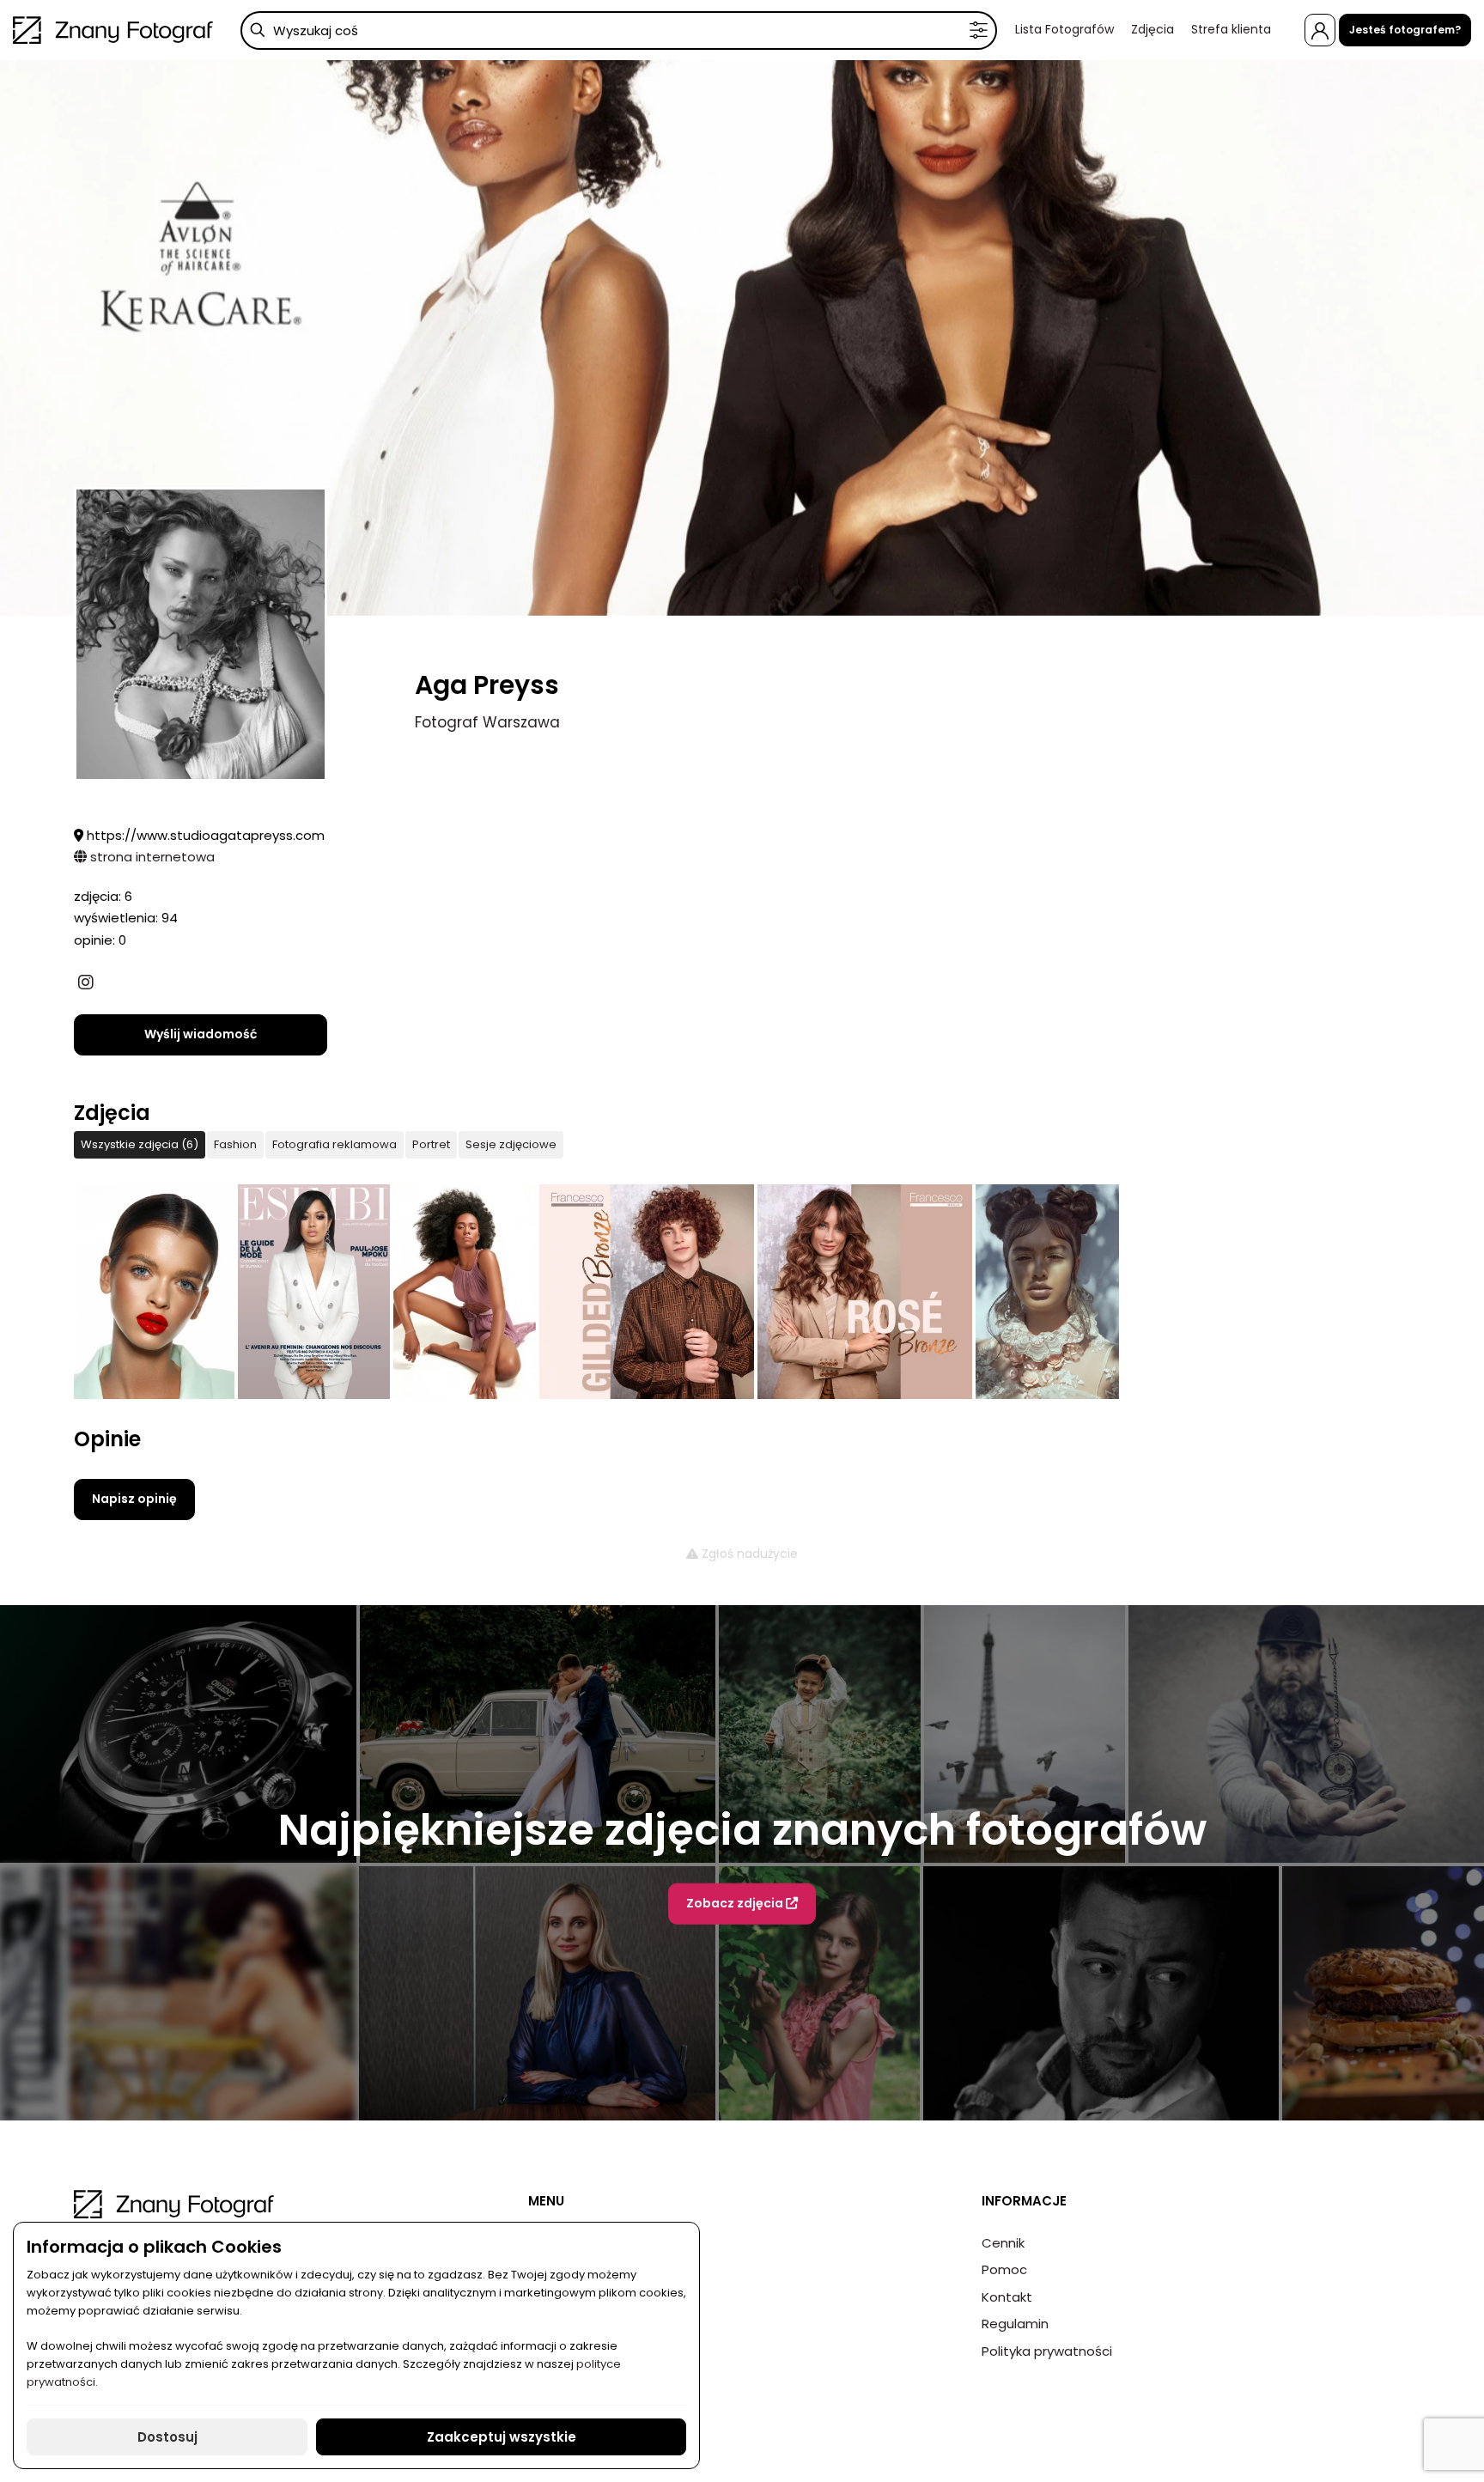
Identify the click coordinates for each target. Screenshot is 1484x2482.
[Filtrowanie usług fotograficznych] (979, 30)
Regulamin (1015, 2324)
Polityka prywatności (1047, 2351)
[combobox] (619, 30)
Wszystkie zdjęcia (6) (140, 1144)
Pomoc (1004, 2269)
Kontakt (1007, 2297)
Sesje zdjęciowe (511, 1144)
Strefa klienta (1231, 29)
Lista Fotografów (1064, 29)
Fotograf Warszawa (487, 722)
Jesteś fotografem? (1405, 30)
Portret (431, 1144)
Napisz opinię (134, 1499)
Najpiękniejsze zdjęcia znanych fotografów (742, 1830)
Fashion (235, 1144)
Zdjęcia (1153, 29)
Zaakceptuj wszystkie (502, 2437)
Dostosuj (167, 2437)
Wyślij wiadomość (201, 1034)
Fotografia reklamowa (335, 1144)
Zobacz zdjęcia (736, 1903)
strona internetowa (151, 857)
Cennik (1003, 2243)
